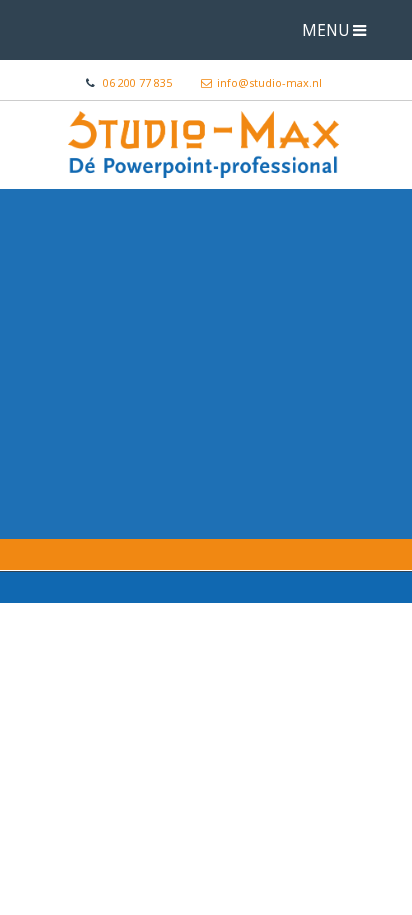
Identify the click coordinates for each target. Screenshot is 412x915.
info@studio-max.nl (269, 82)
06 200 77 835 (137, 82)
